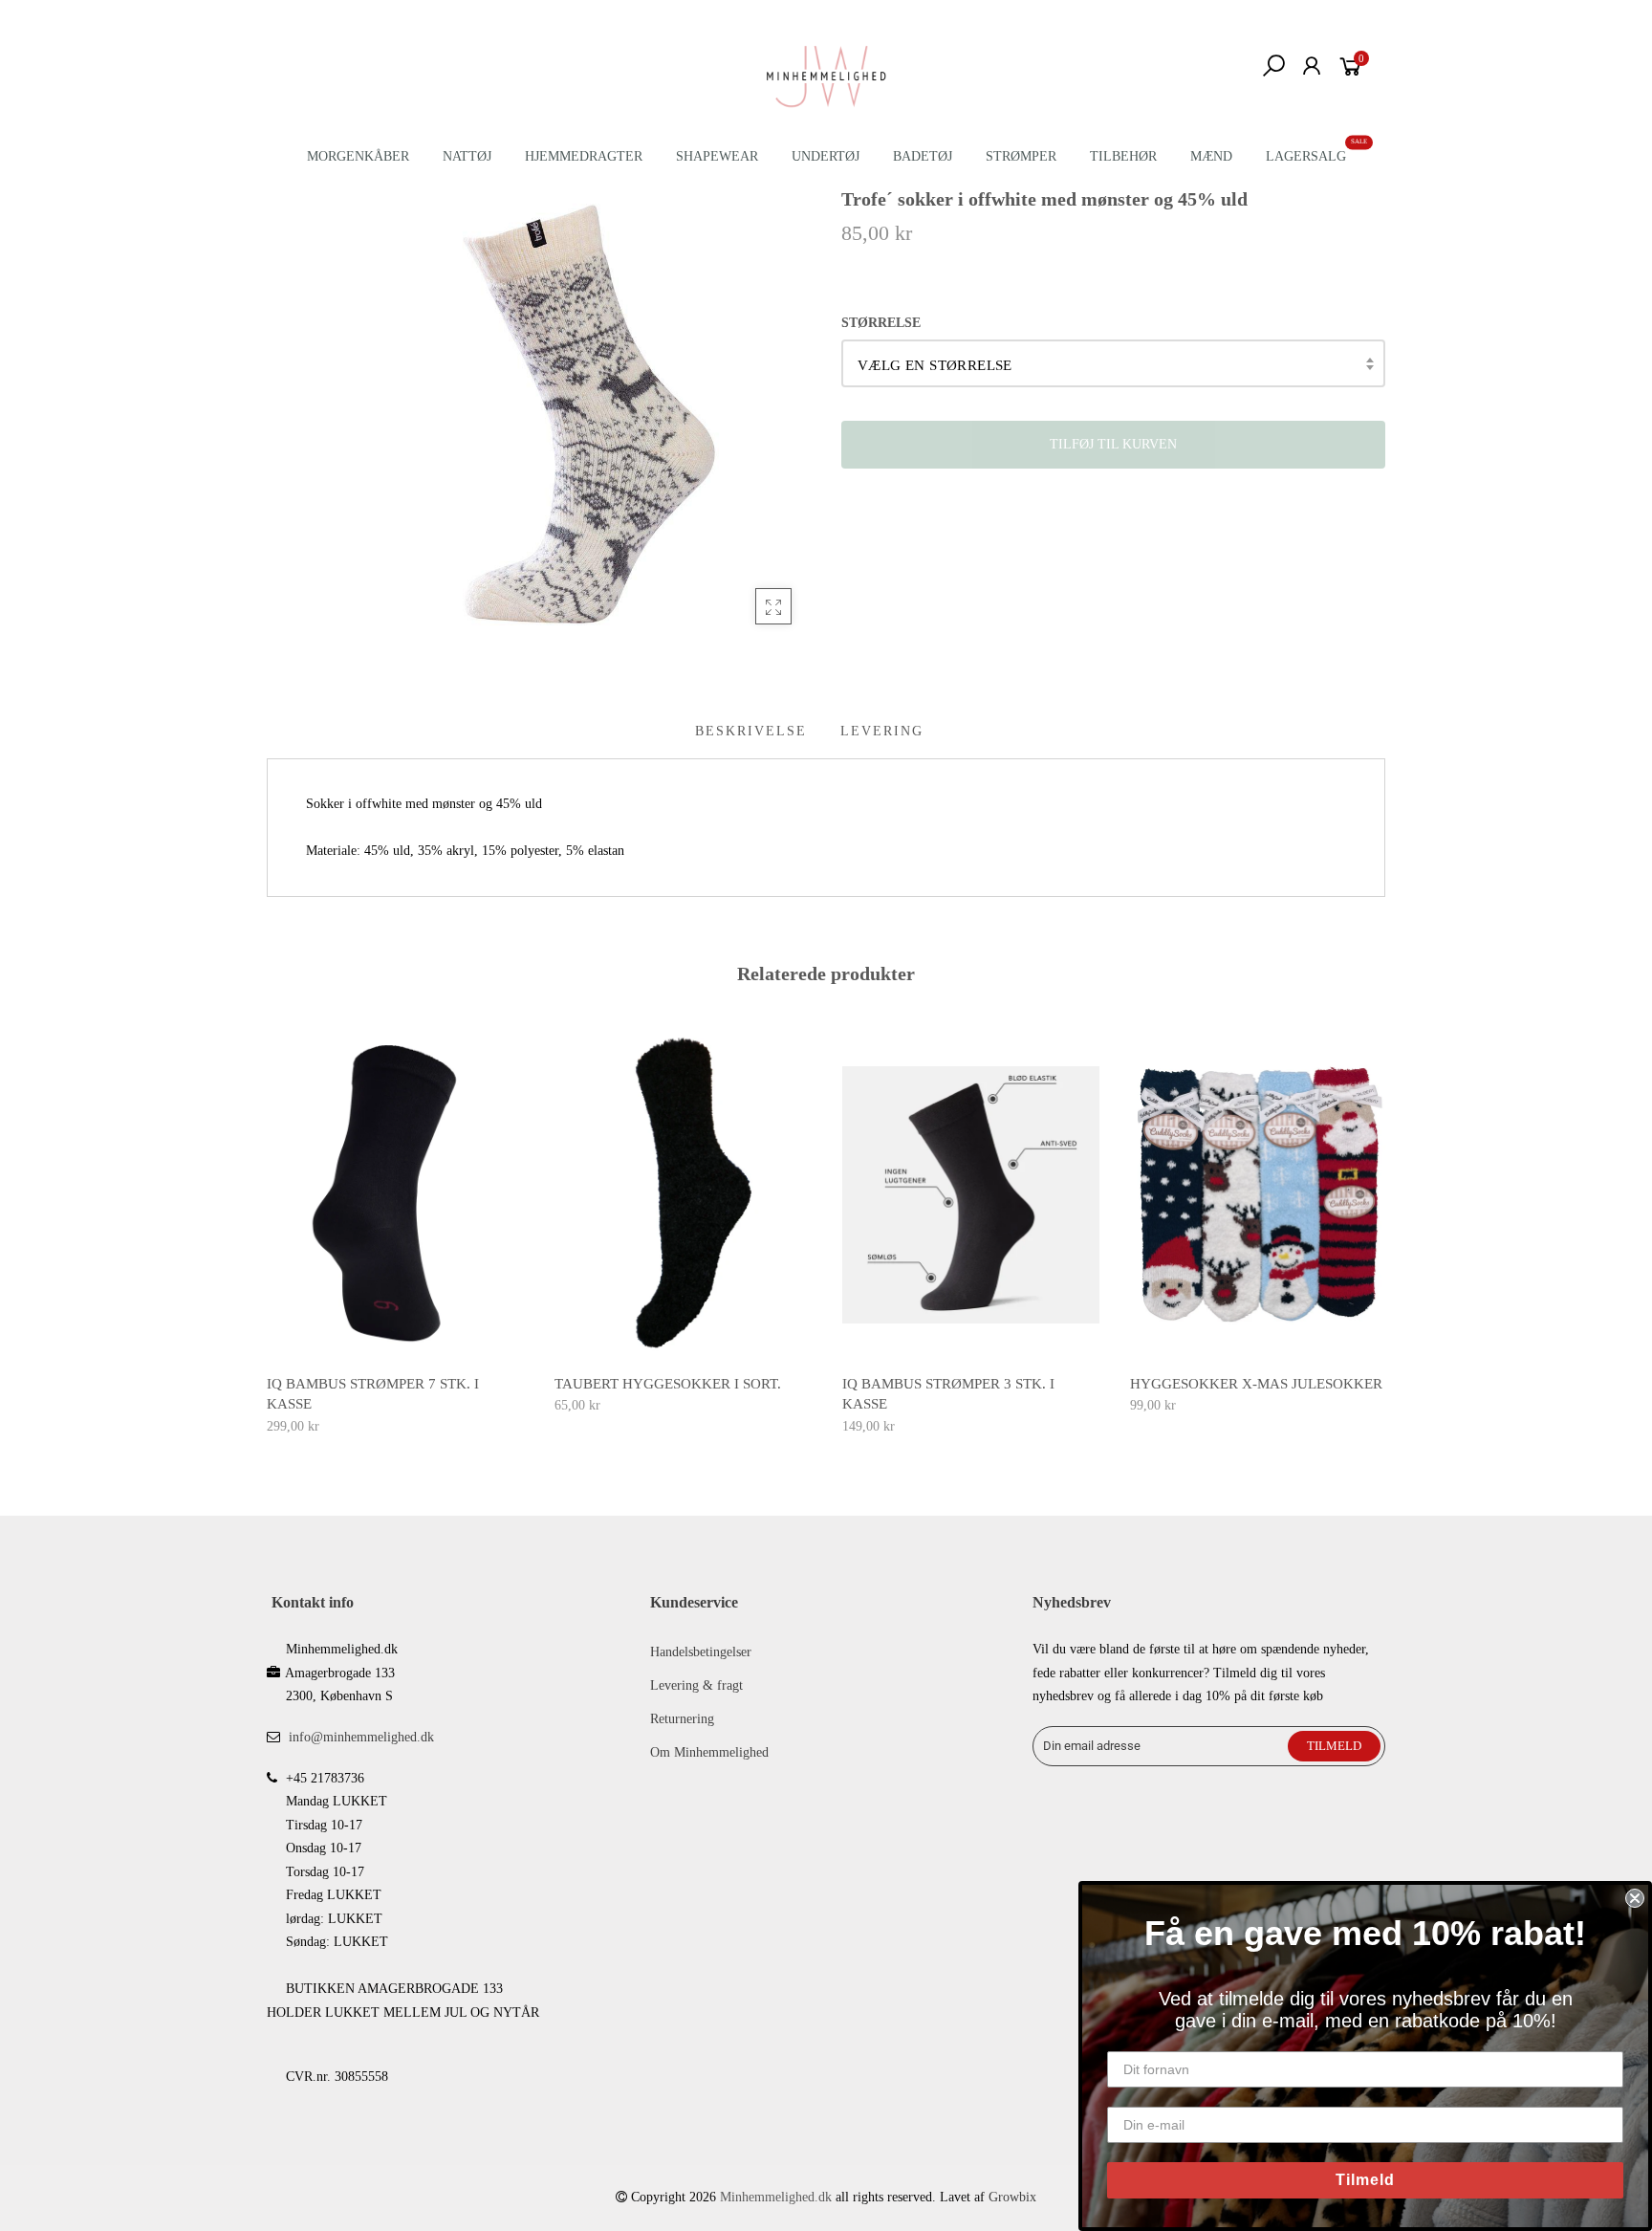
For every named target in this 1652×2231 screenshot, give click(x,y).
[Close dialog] (1635, 1898)
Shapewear (717, 156)
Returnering (682, 1719)
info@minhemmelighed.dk (361, 1737)
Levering (882, 731)
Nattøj (467, 156)
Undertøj (826, 156)
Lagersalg (1306, 156)
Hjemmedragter (584, 156)
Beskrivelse (751, 731)
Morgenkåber (358, 156)
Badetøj (923, 156)
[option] (395, 1235)
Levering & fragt (696, 1685)
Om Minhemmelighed (709, 1752)
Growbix (1012, 2197)
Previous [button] (266, 1230)
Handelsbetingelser (701, 1652)
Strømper (1021, 156)
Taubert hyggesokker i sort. (668, 1384)
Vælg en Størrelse (935, 365)
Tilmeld (1365, 2180)
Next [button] (1386, 1230)
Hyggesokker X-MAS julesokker (1256, 1384)
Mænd (1211, 156)
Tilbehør (1123, 156)
